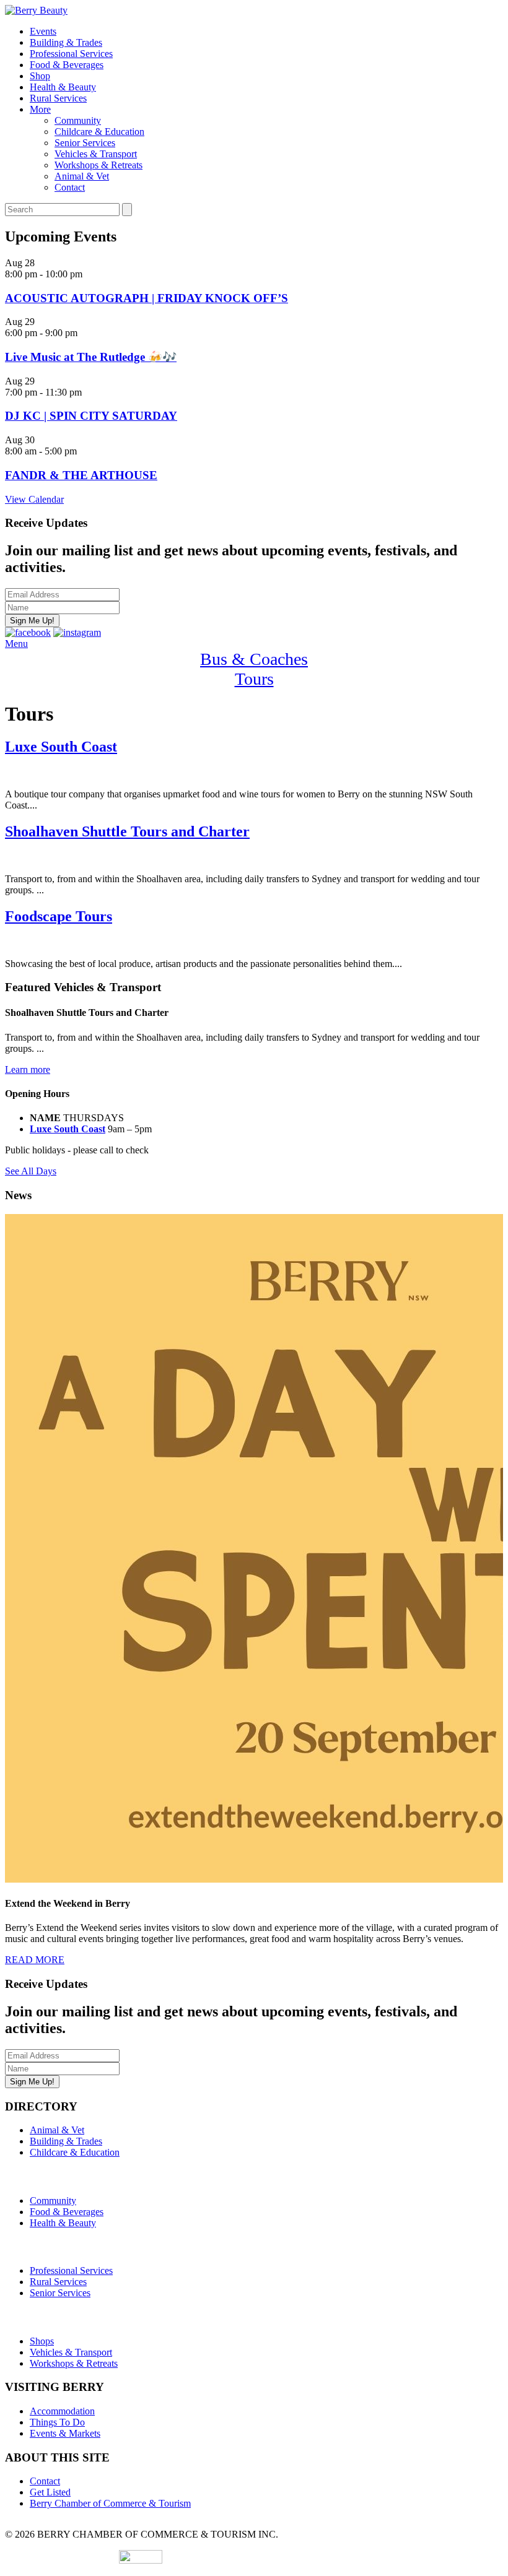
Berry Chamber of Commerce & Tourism (110, 2503)
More (40, 109)
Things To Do (57, 2422)
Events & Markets (65, 2433)
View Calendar (34, 499)
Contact (70, 187)
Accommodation (62, 2411)
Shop (40, 76)
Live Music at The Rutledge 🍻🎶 (91, 357)
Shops (42, 2341)
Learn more (28, 1069)
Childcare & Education (99, 132)
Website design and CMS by (62, 2560)
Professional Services (71, 54)
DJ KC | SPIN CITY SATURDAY (91, 416)
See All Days (31, 1171)
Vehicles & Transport (96, 154)
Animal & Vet (82, 176)
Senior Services (85, 143)
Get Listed (50, 2492)
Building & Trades (66, 42)
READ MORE (35, 1960)
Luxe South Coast (68, 1129)
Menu (16, 644)
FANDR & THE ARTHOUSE (81, 475)
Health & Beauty (63, 87)
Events (43, 31)
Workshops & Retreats (99, 165)
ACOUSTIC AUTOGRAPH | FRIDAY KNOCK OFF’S (147, 298)
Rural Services (58, 98)
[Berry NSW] (36, 10)
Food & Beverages (67, 65)
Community (78, 120)
